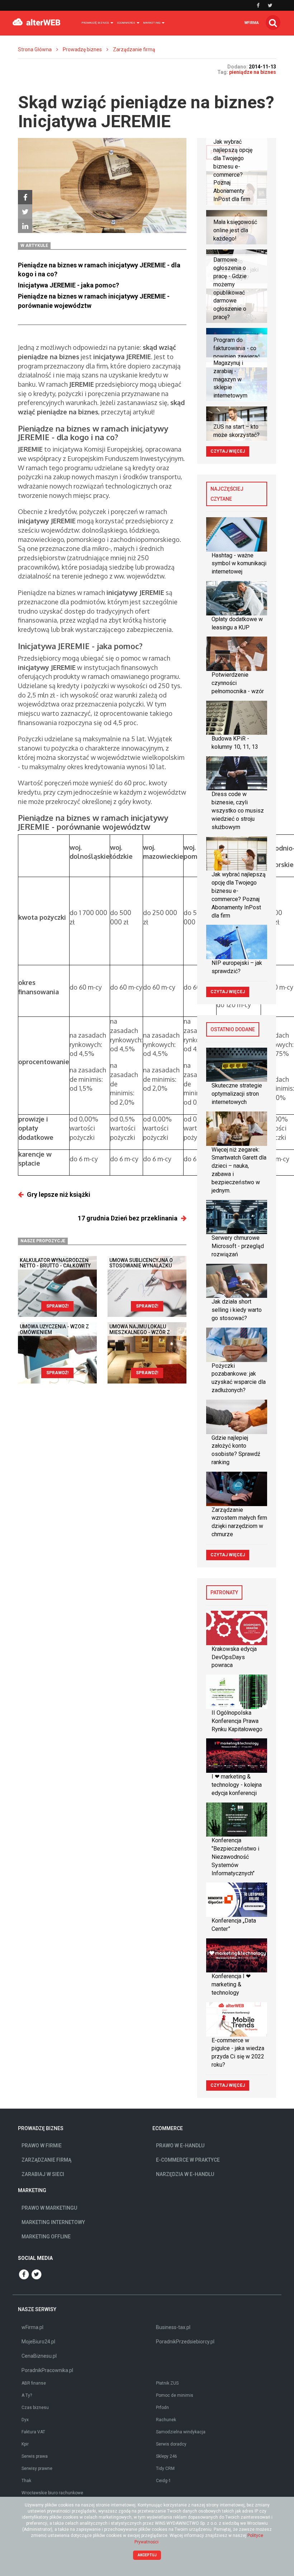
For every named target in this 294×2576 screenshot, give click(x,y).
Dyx (25, 2420)
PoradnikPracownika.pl (47, 2370)
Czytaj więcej (228, 451)
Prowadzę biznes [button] (96, 23)
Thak (26, 2481)
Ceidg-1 (163, 2481)
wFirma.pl (32, 2327)
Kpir (25, 2444)
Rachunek (166, 2420)
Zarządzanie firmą (134, 49)
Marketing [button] (152, 23)
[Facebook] (25, 197)
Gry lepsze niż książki (59, 1194)
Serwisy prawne (37, 2468)
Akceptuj (147, 2555)
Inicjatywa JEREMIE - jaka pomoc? (68, 285)
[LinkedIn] (25, 226)
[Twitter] (25, 211)
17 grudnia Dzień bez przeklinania (128, 1218)
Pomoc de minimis (175, 2395)
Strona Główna (35, 49)
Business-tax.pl (173, 2327)
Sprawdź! (57, 1306)
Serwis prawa (35, 2456)
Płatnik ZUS (167, 2383)
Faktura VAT (33, 2432)
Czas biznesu (35, 2408)
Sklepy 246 (167, 2456)
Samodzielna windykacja (181, 2432)
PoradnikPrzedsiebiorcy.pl (185, 2342)
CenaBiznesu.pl (39, 2356)
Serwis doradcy (171, 2444)
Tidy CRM (165, 2468)
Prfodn (162, 2408)
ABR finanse (34, 2383)
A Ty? (27, 2395)
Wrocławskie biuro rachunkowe (52, 2493)
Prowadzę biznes (82, 49)
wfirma (252, 23)
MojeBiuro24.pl (38, 2342)
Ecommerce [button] (126, 23)
